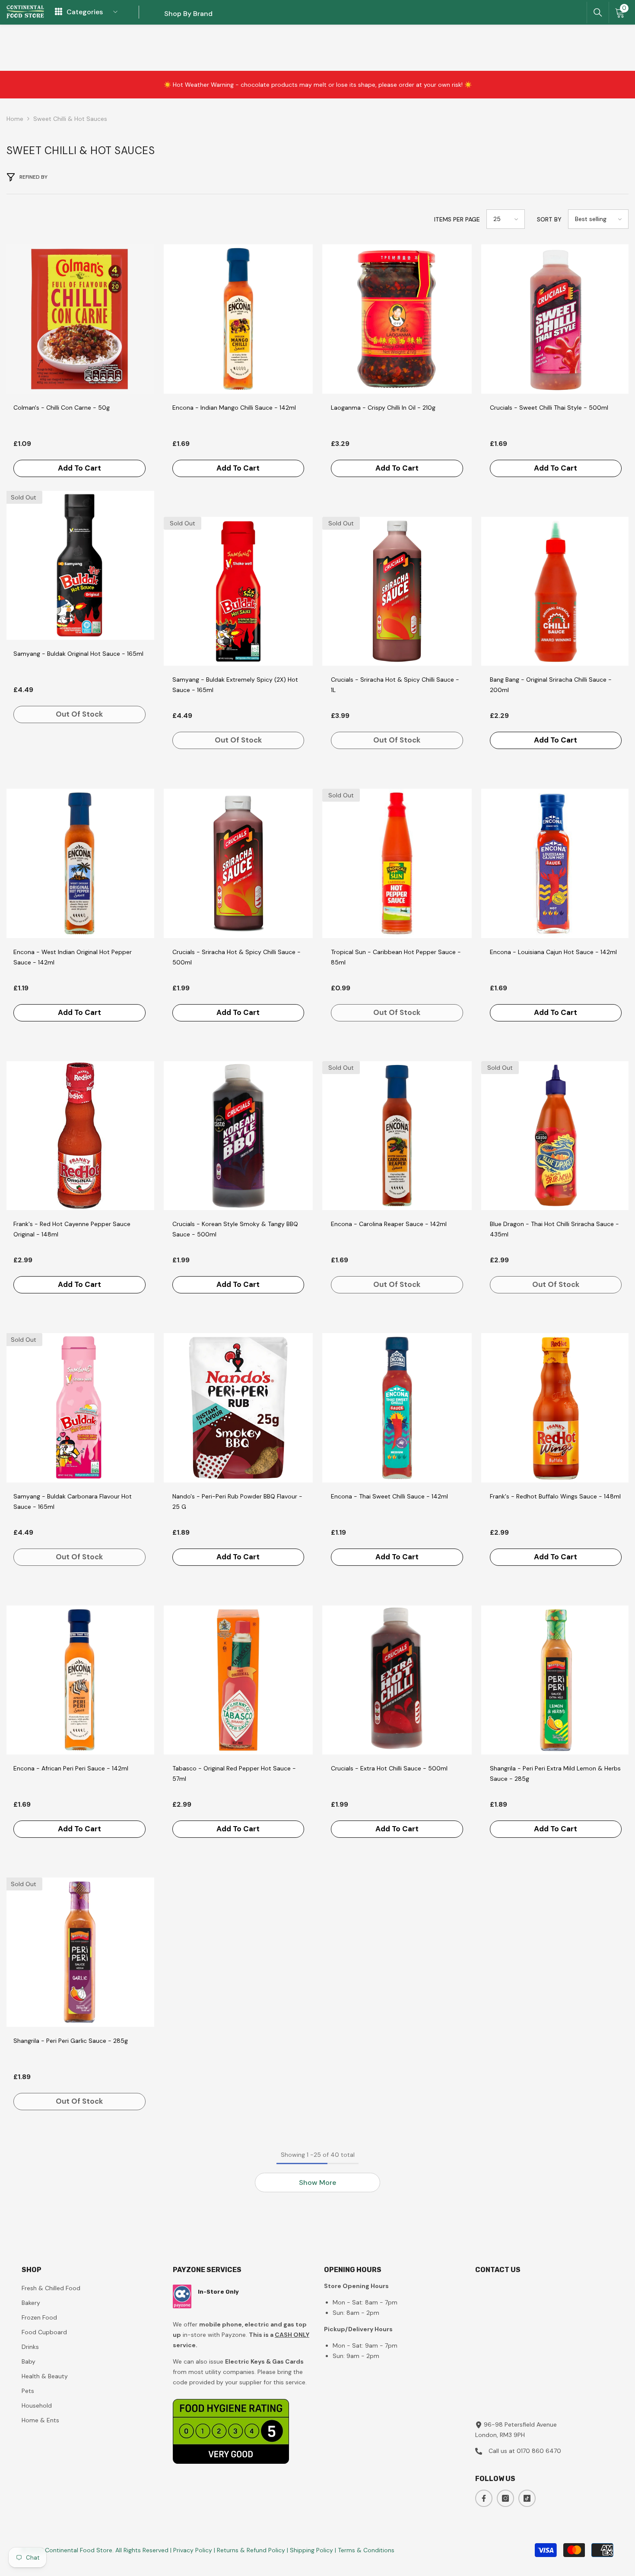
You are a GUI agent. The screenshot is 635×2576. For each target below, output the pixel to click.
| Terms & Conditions (365, 2550)
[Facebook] (484, 2498)
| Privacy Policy (192, 2550)
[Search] (598, 13)
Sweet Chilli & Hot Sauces (70, 119)
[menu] (59, 12)
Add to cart (79, 468)
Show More (317, 2182)
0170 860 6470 (539, 2451)
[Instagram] (505, 2498)
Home (15, 119)
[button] (506, 219)
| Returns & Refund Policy (250, 2550)
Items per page (457, 219)
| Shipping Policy (311, 2550)
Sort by (549, 219)
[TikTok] (527, 2498)
